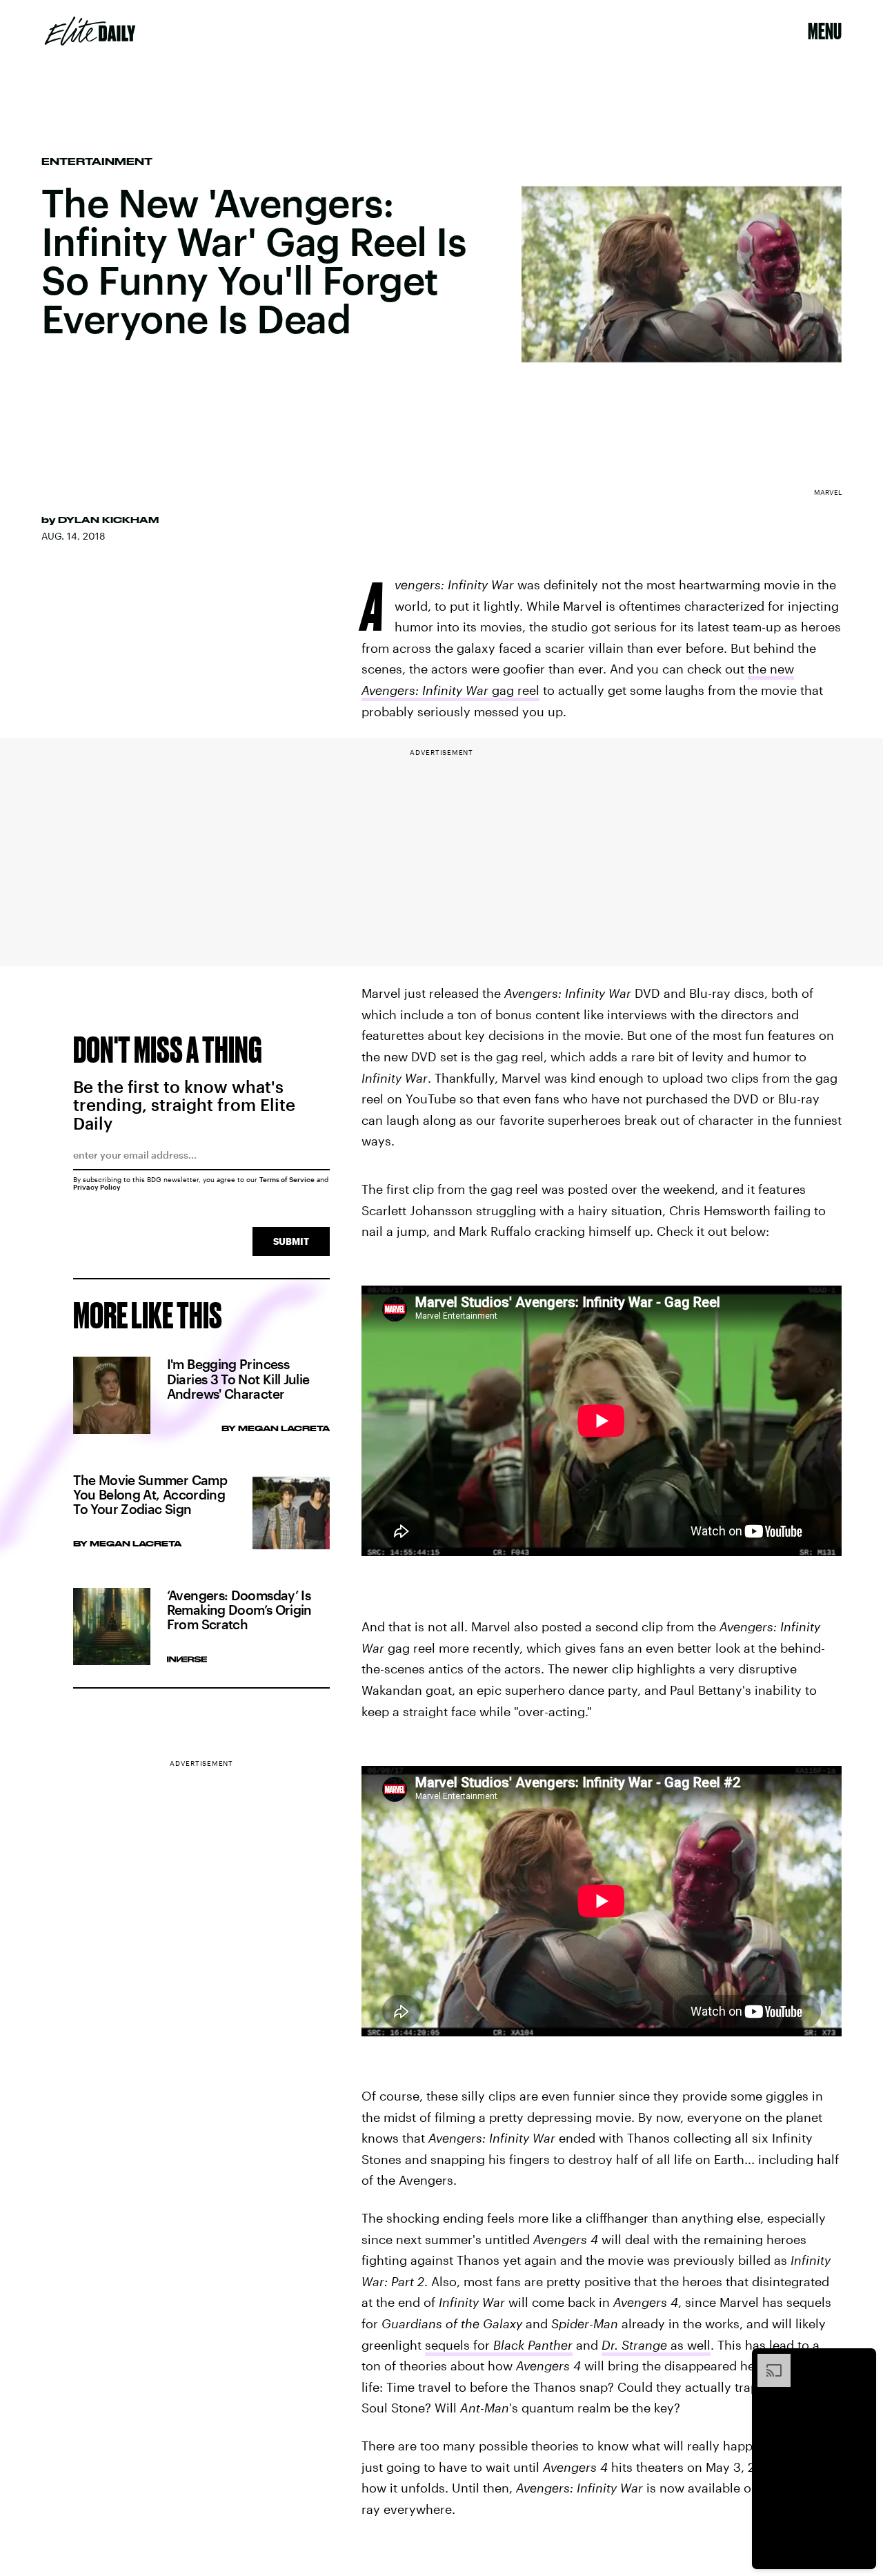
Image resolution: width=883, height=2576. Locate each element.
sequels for (499, 2345)
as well (656, 2345)
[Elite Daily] (90, 31)
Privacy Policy (97, 1187)
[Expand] (767, 2361)
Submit (291, 1241)
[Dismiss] (861, 2361)
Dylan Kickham (108, 520)
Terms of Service (287, 1179)
